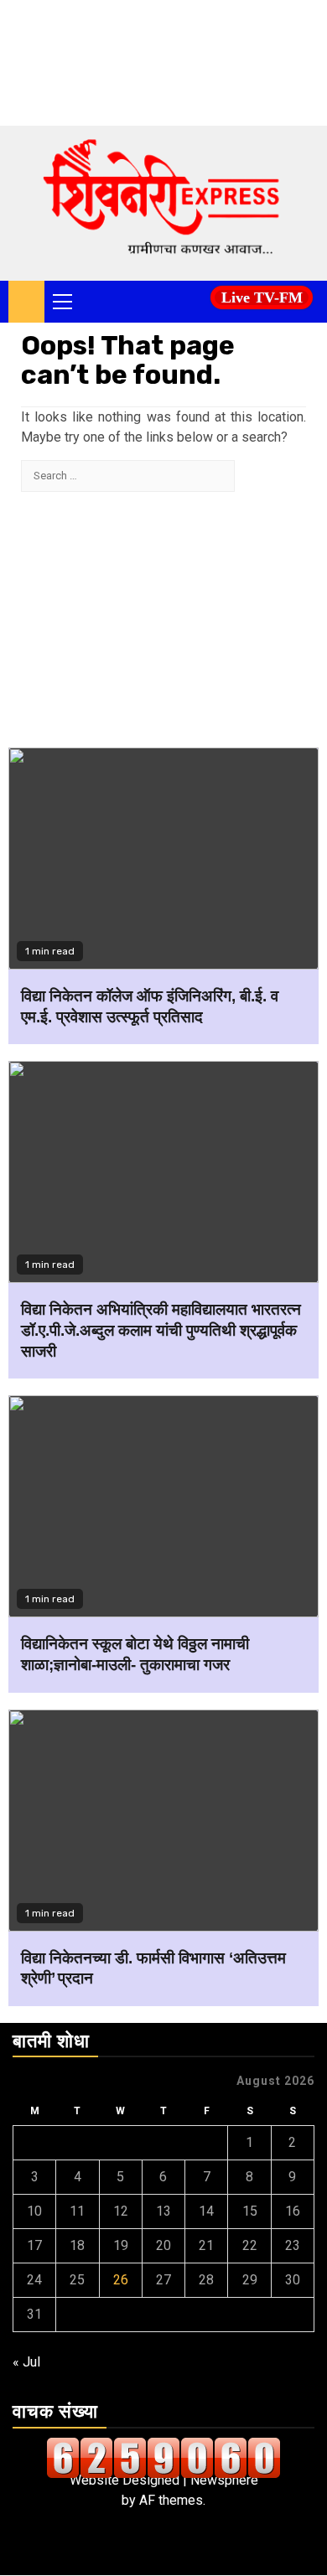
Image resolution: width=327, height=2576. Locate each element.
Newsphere (224, 2480)
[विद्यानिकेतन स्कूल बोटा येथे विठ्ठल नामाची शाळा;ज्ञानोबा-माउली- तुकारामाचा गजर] (163, 1506)
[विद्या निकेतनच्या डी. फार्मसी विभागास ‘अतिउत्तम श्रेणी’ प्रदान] (163, 1821)
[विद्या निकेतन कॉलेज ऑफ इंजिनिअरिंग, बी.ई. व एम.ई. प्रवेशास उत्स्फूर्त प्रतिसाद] (163, 859)
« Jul (26, 2362)
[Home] (26, 301)
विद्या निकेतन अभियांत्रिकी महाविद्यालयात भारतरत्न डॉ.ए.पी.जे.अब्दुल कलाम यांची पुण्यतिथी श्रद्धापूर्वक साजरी (161, 1330)
